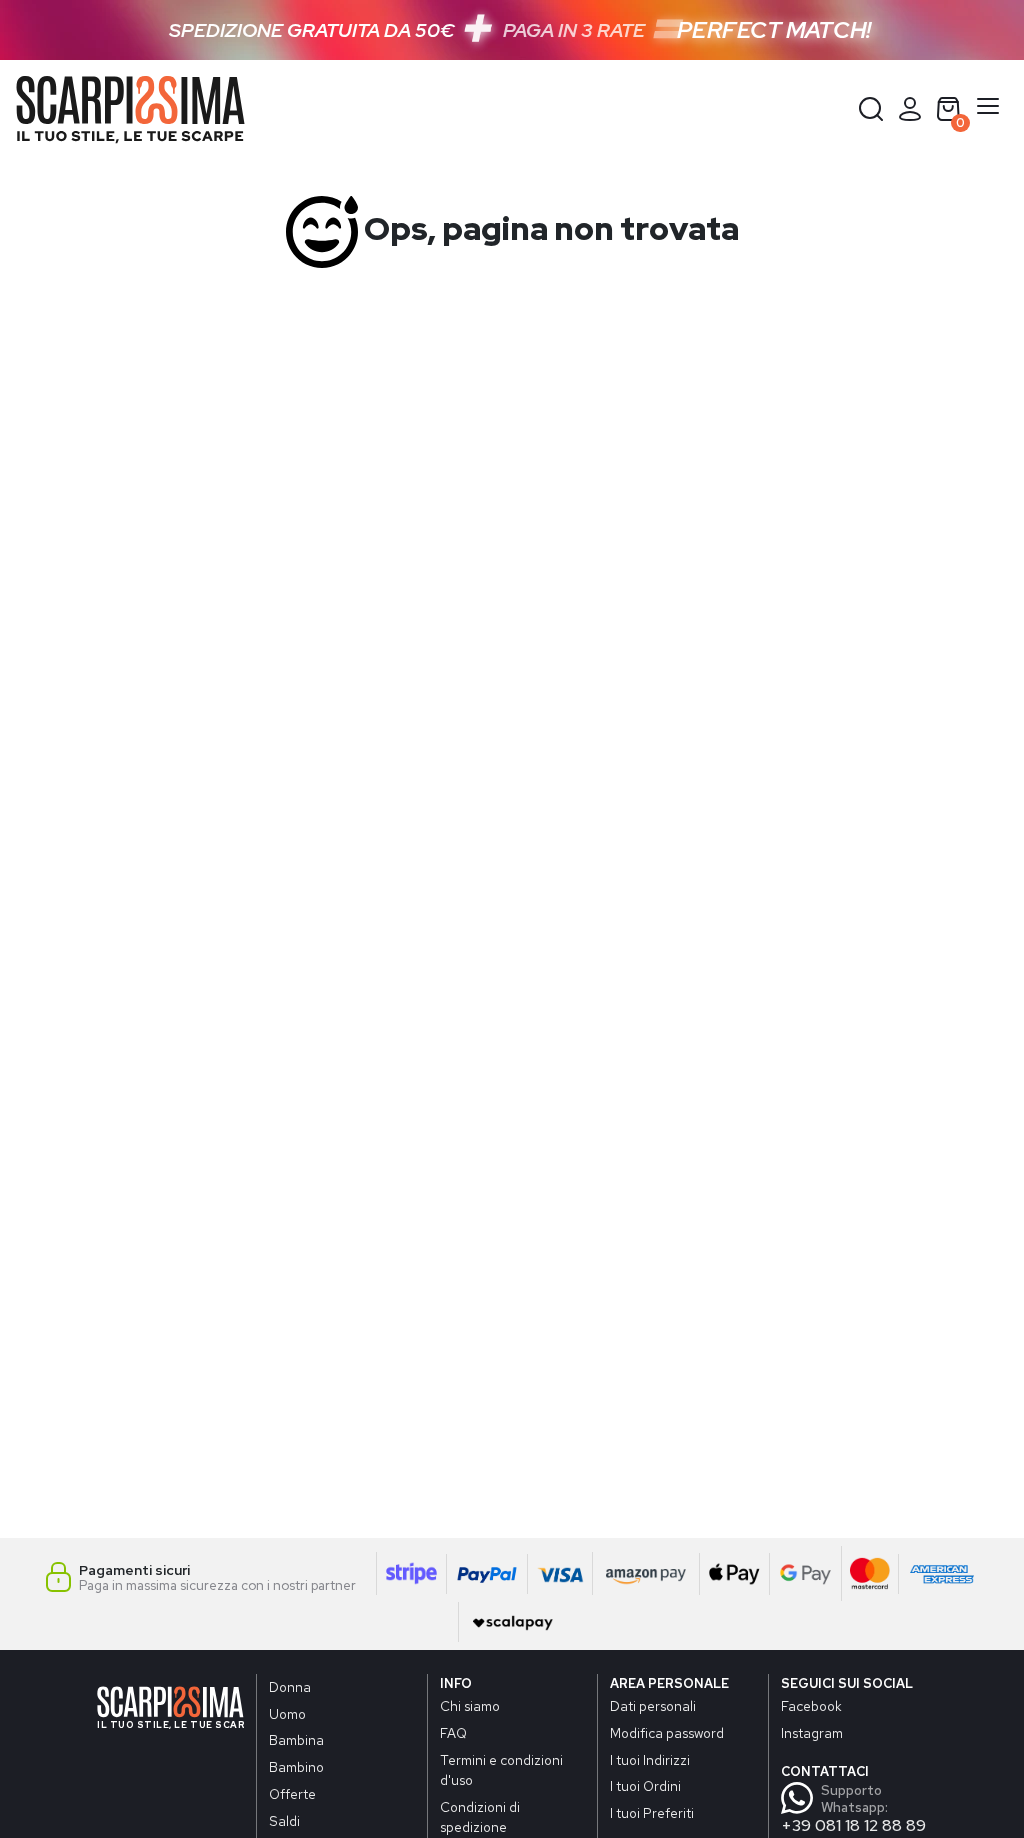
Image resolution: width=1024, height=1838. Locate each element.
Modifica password (667, 1733)
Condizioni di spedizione (480, 1817)
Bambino (296, 1767)
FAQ (453, 1733)
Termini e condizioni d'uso (501, 1770)
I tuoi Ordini (645, 1786)
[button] (871, 109)
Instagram (812, 1733)
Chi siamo (470, 1706)
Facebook (811, 1706)
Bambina (296, 1740)
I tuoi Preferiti (652, 1813)
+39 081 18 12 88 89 (853, 1825)
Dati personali (653, 1706)
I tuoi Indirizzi (650, 1760)
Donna (290, 1687)
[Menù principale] (988, 110)
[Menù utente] (910, 109)
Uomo (287, 1714)
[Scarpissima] (130, 110)
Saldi (284, 1821)
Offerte (292, 1794)
